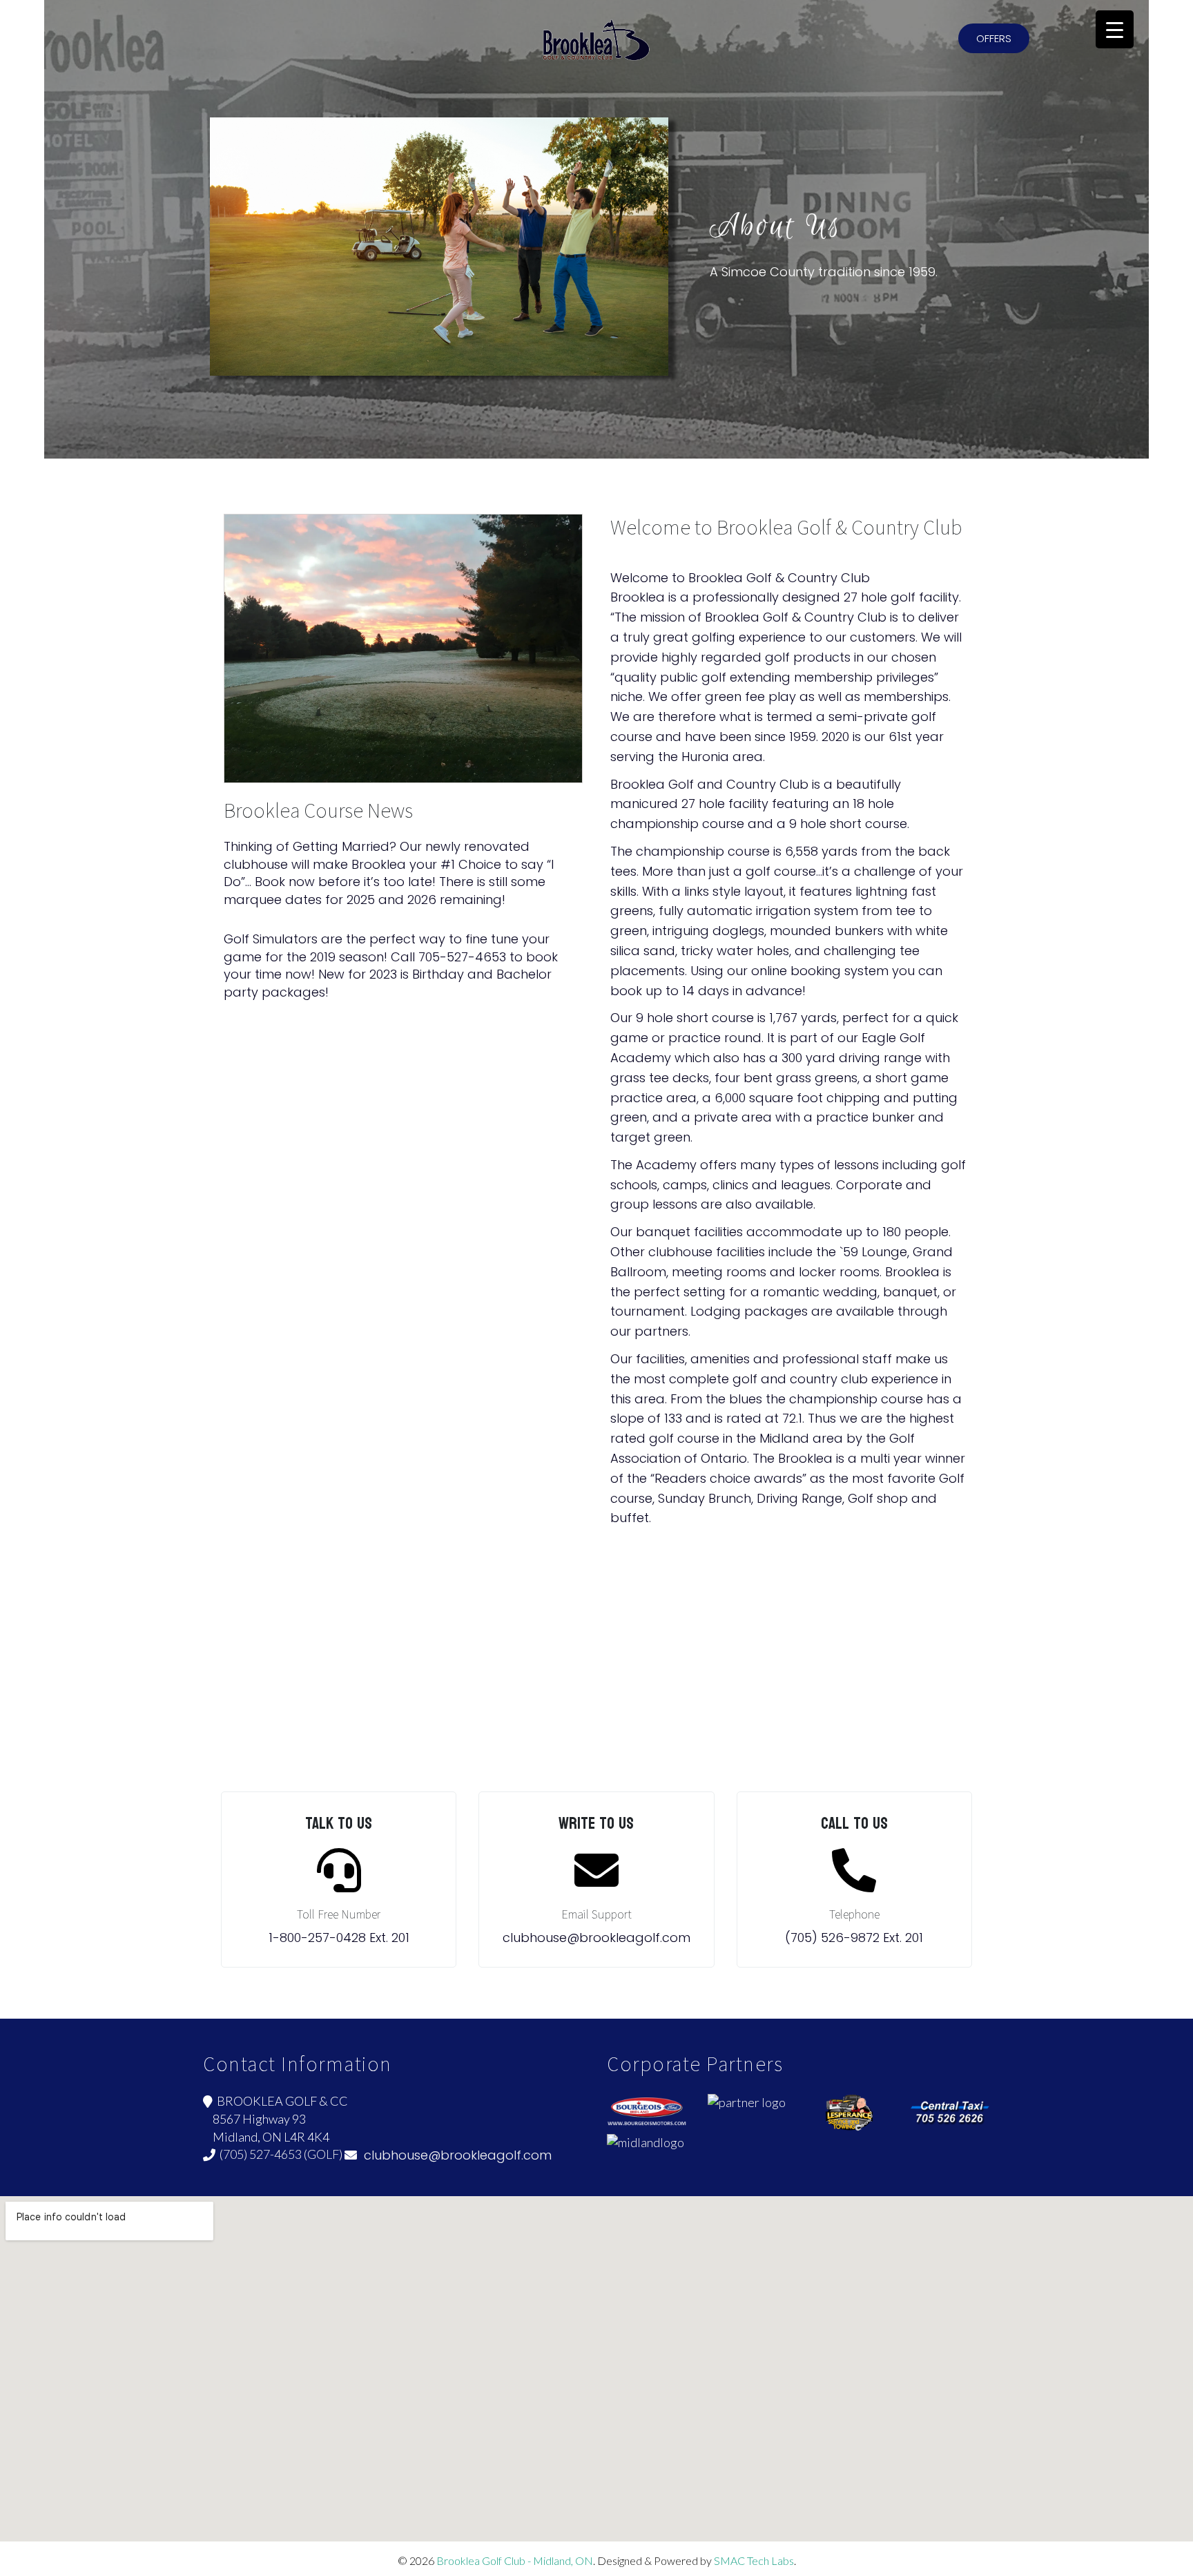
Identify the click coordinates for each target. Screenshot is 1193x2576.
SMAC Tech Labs (754, 2560)
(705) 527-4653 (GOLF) (279, 2154)
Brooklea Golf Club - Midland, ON (515, 2560)
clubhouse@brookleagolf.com (454, 2155)
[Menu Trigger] (1115, 29)
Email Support (596, 1914)
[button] (994, 38)
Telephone (854, 1914)
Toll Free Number (339, 1914)
